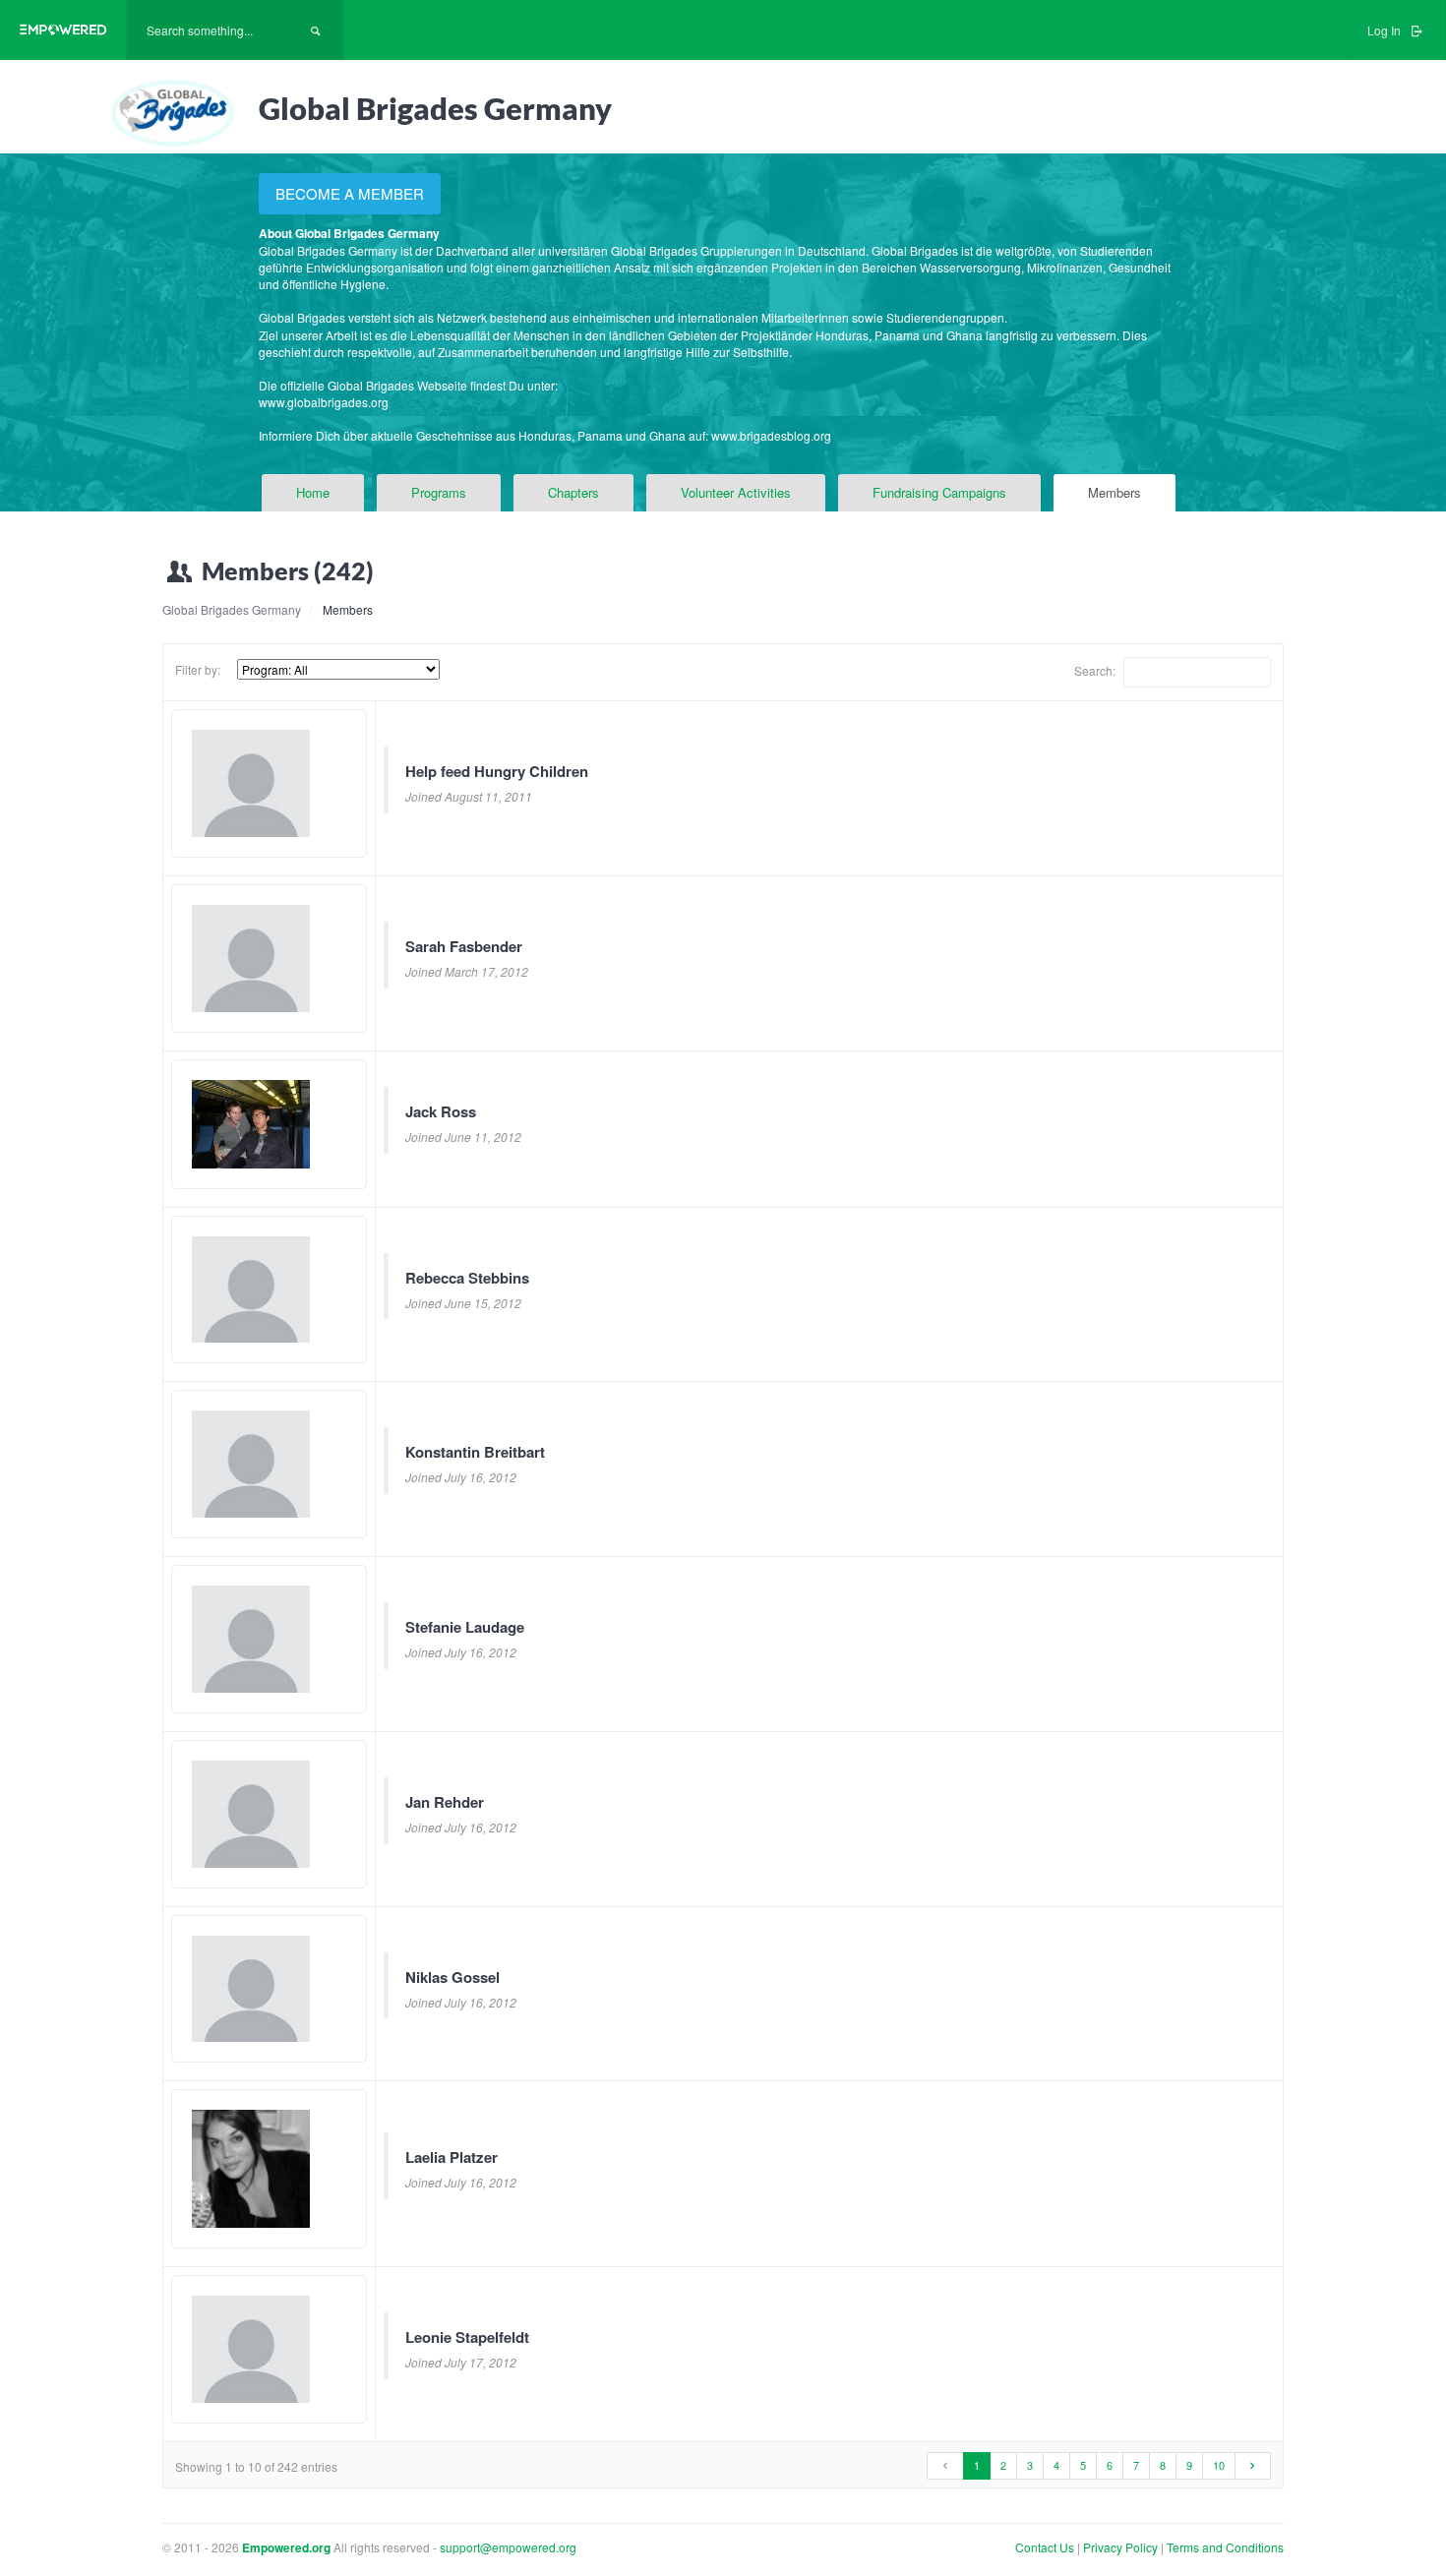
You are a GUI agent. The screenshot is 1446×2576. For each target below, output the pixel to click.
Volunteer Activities (736, 492)
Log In (1386, 30)
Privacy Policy (1122, 2547)
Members (1115, 492)
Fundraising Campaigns (939, 492)
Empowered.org (286, 2547)
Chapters (573, 492)
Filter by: (198, 669)
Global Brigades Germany (232, 609)
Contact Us (1045, 2547)
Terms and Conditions (1225, 2547)
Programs (439, 492)
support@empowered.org (508, 2547)
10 (1219, 2465)
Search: (1096, 670)
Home (313, 492)
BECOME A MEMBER (350, 193)
